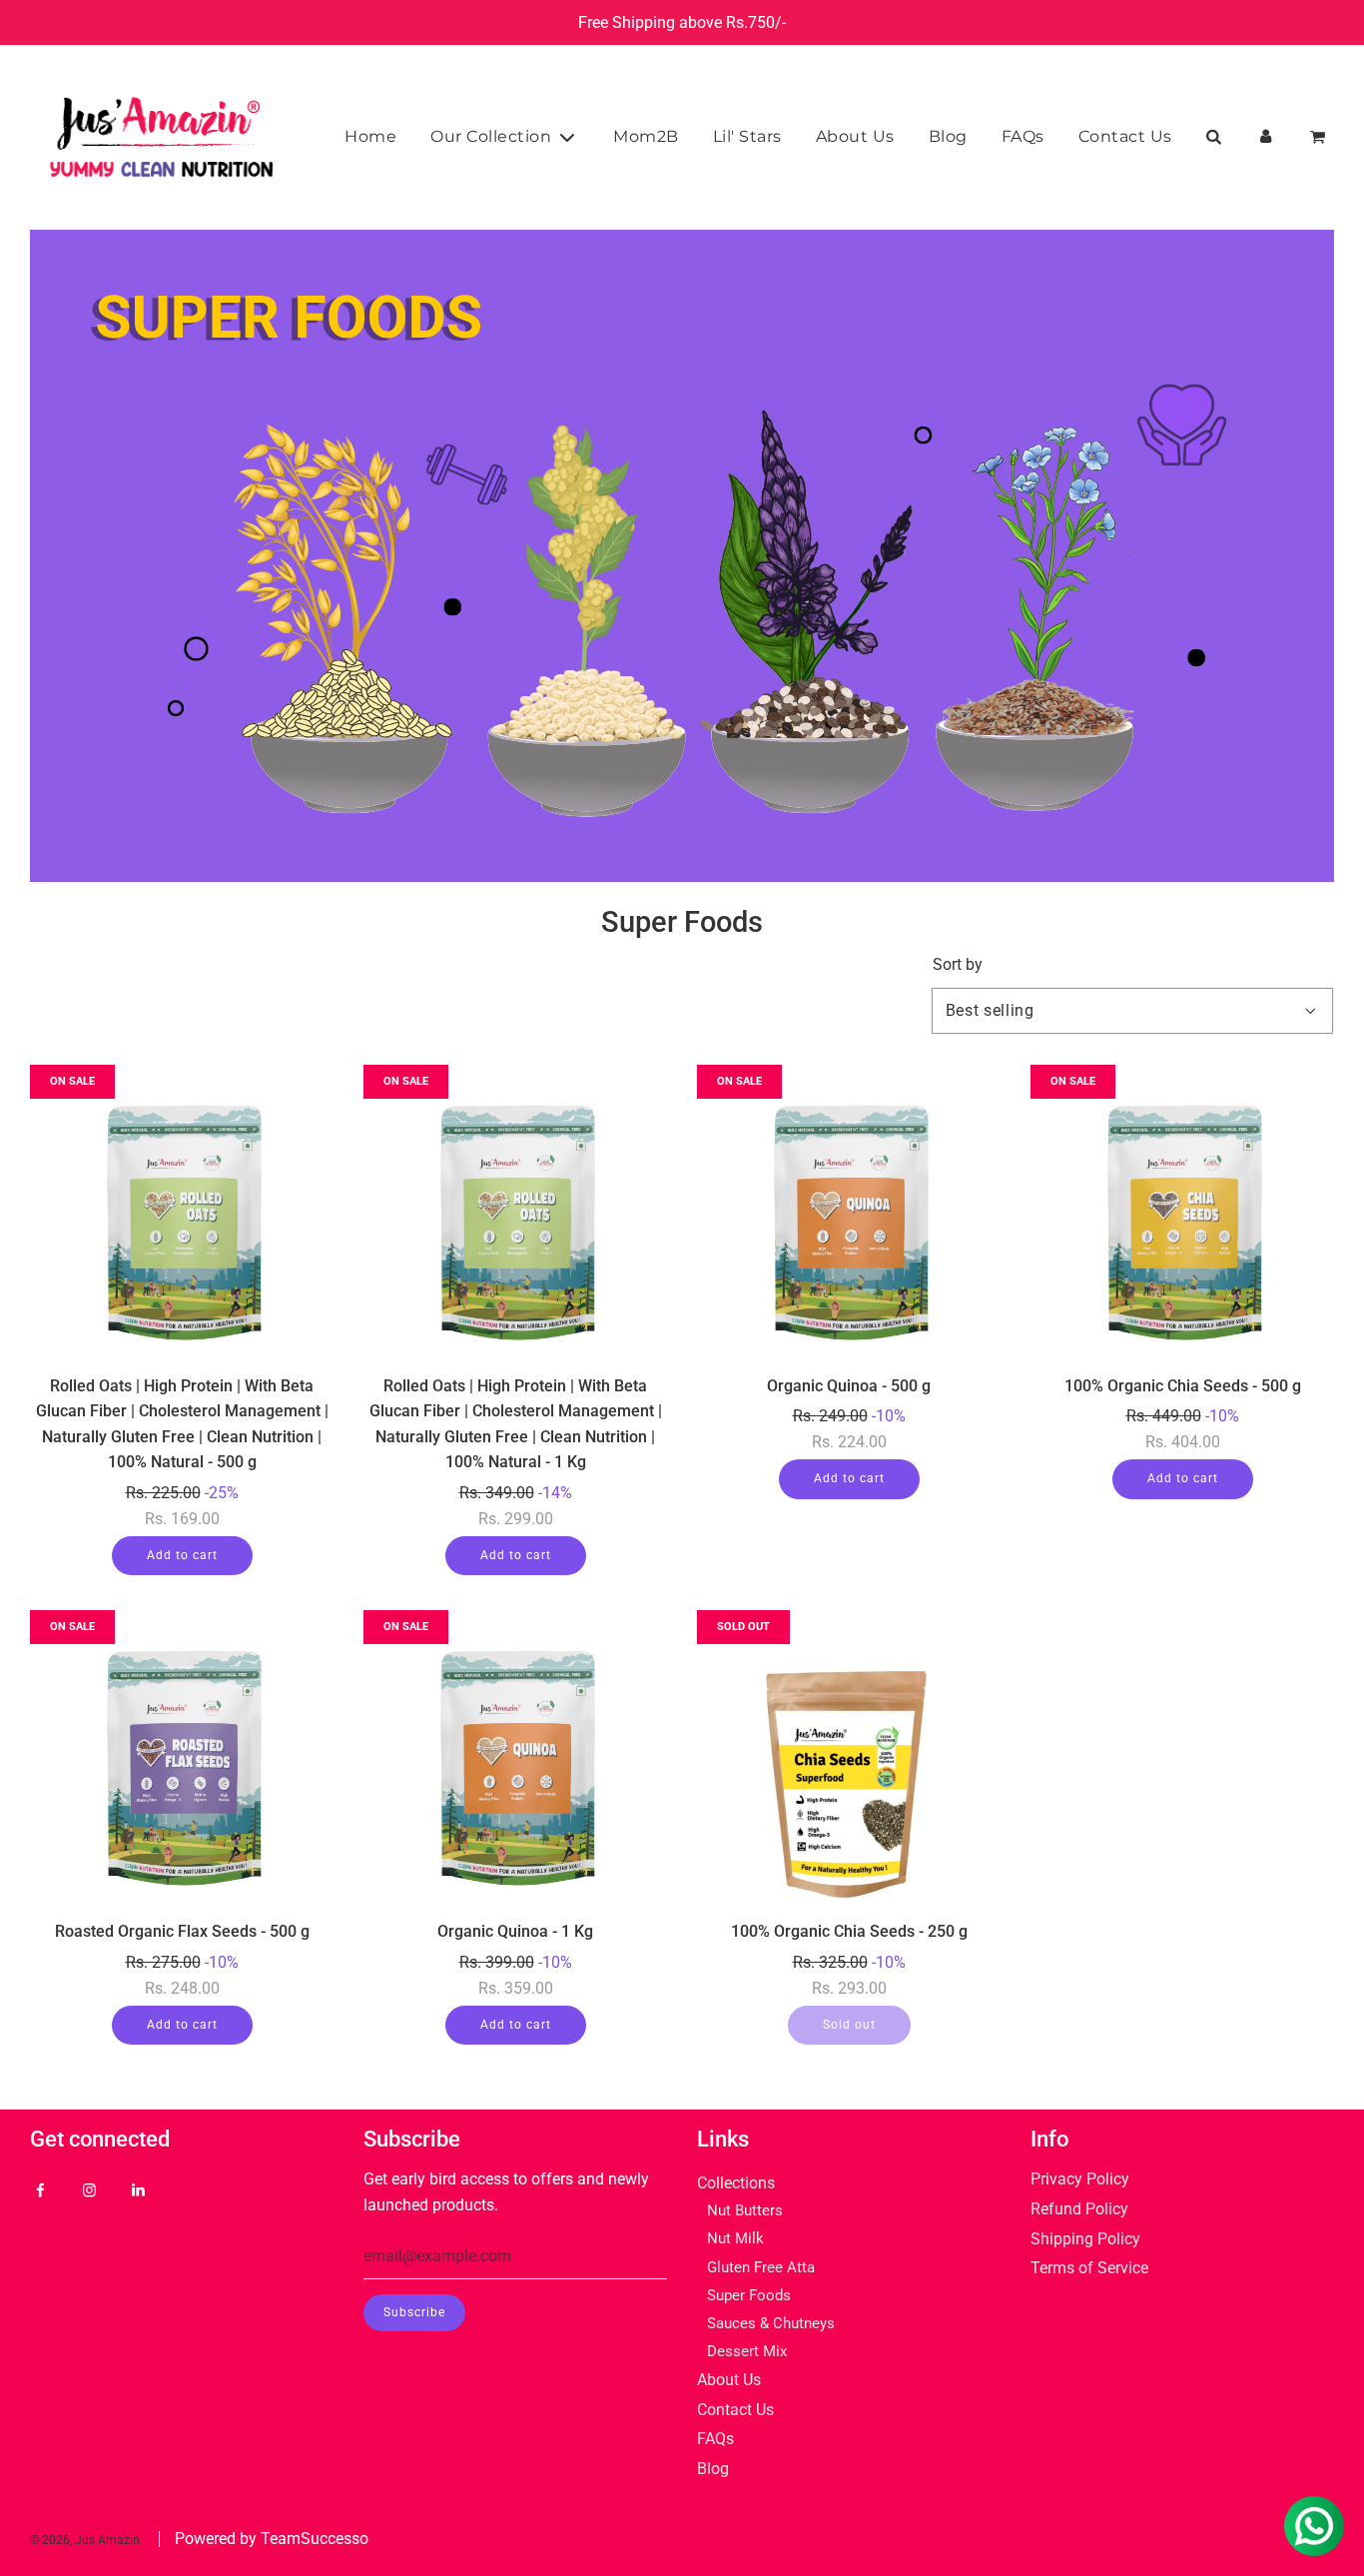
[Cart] (1321, 137)
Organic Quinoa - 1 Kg (515, 1931)
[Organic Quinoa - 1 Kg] (515, 1762)
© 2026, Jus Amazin (85, 2540)
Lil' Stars (747, 136)
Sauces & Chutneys (771, 2323)
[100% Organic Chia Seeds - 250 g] (849, 1762)
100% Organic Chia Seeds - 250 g (849, 1931)
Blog (948, 136)
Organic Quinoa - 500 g (849, 1386)
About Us (855, 136)
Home (370, 136)
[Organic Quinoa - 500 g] (849, 1217)
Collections (736, 2183)
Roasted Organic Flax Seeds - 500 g (182, 1931)
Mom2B (646, 136)
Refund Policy (1079, 2209)
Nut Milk (735, 2238)
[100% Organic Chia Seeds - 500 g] (1182, 1217)
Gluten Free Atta (761, 2267)
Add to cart (182, 1555)
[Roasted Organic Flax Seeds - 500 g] (182, 1762)
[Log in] (1265, 137)
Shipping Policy (1085, 2239)
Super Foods (749, 2295)
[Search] (1213, 137)
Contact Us (1125, 136)
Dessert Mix (747, 2351)
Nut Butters (745, 2210)
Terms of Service (1089, 2268)
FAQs (1023, 136)
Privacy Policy (1080, 2179)
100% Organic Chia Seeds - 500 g (1183, 1386)
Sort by (958, 965)
